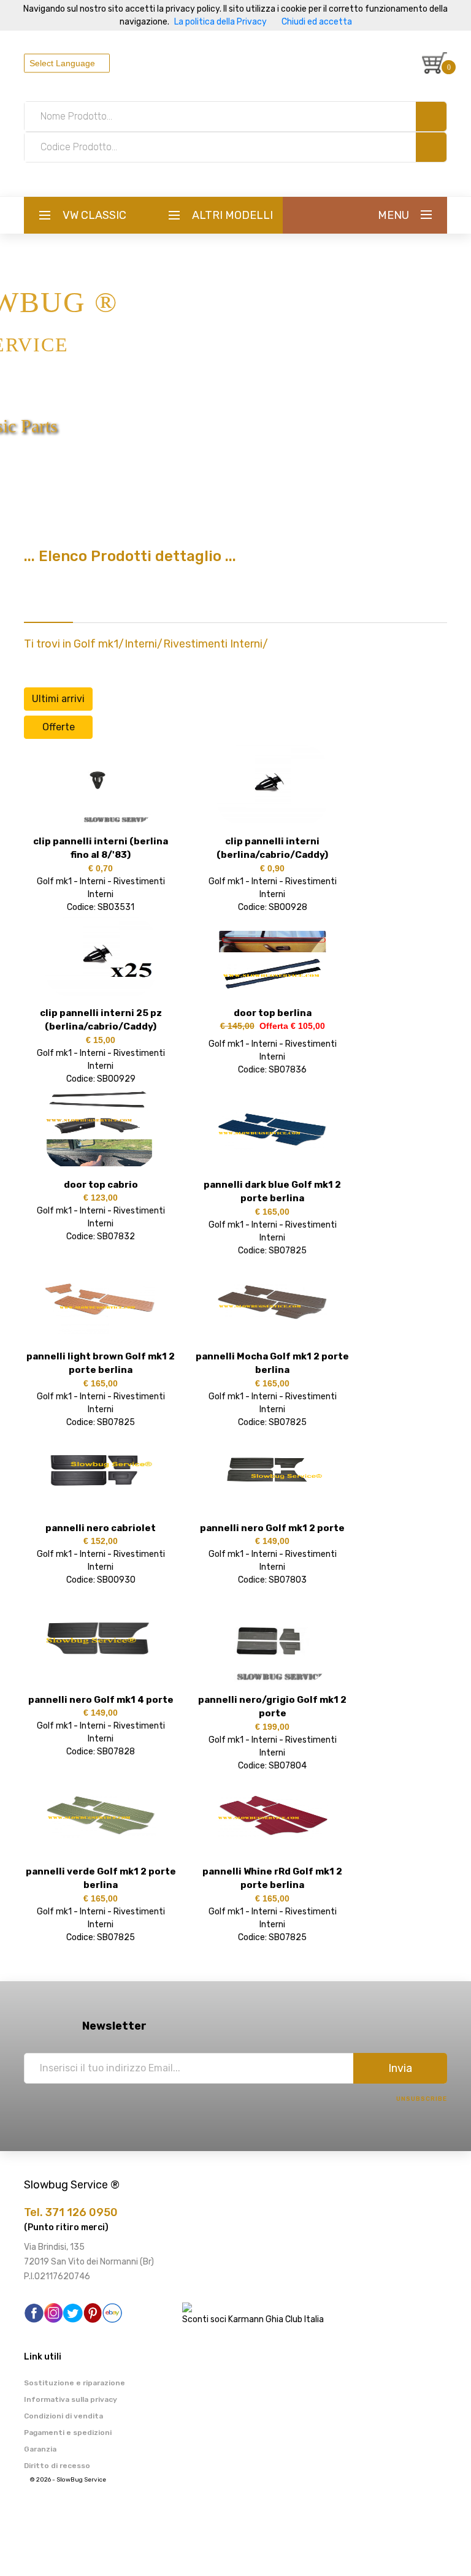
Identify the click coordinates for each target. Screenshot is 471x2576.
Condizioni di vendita (63, 2416)
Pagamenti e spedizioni (68, 2433)
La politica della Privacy (220, 22)
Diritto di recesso (57, 2466)
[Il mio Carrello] (435, 63)
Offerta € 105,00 (290, 1026)
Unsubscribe (422, 2099)
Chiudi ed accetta (317, 22)
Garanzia (40, 2449)
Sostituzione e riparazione (75, 2383)
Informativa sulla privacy (71, 2399)
